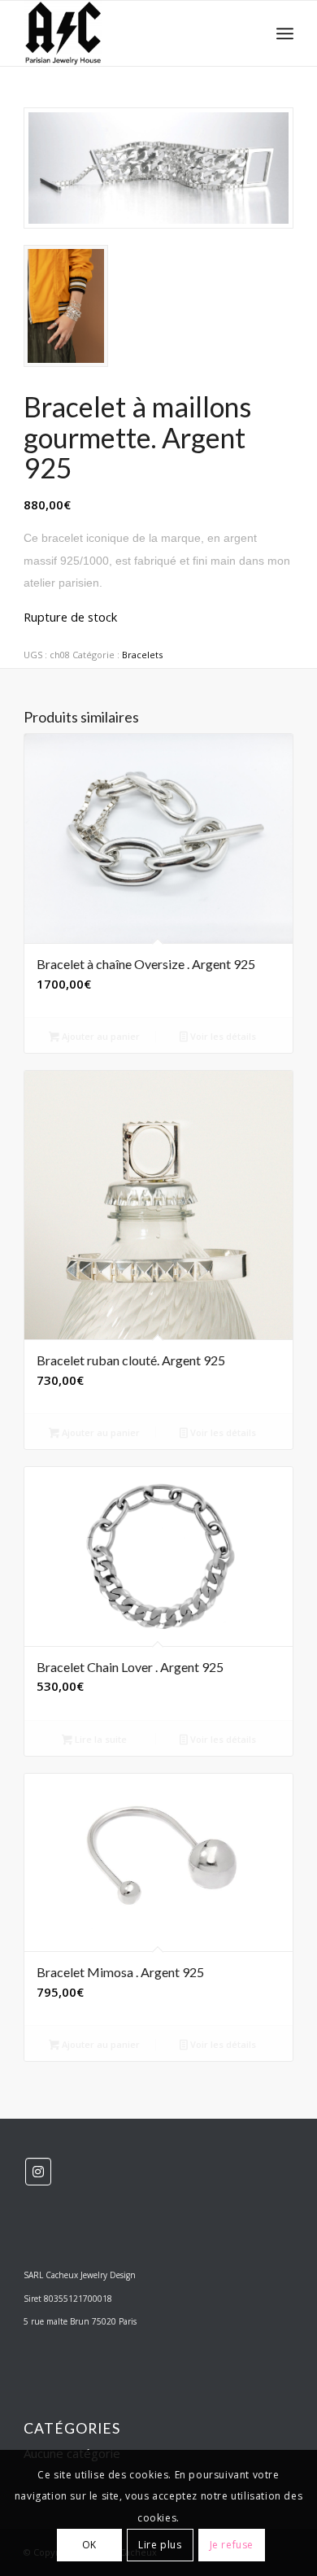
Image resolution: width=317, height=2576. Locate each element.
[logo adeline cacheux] (131, 33)
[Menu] (285, 33)
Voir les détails (222, 1036)
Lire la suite (100, 1739)
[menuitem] (285, 33)
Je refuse (232, 2545)
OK (89, 2545)
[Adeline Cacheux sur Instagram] (38, 2172)
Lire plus (160, 2545)
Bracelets (142, 655)
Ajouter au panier (100, 1036)
